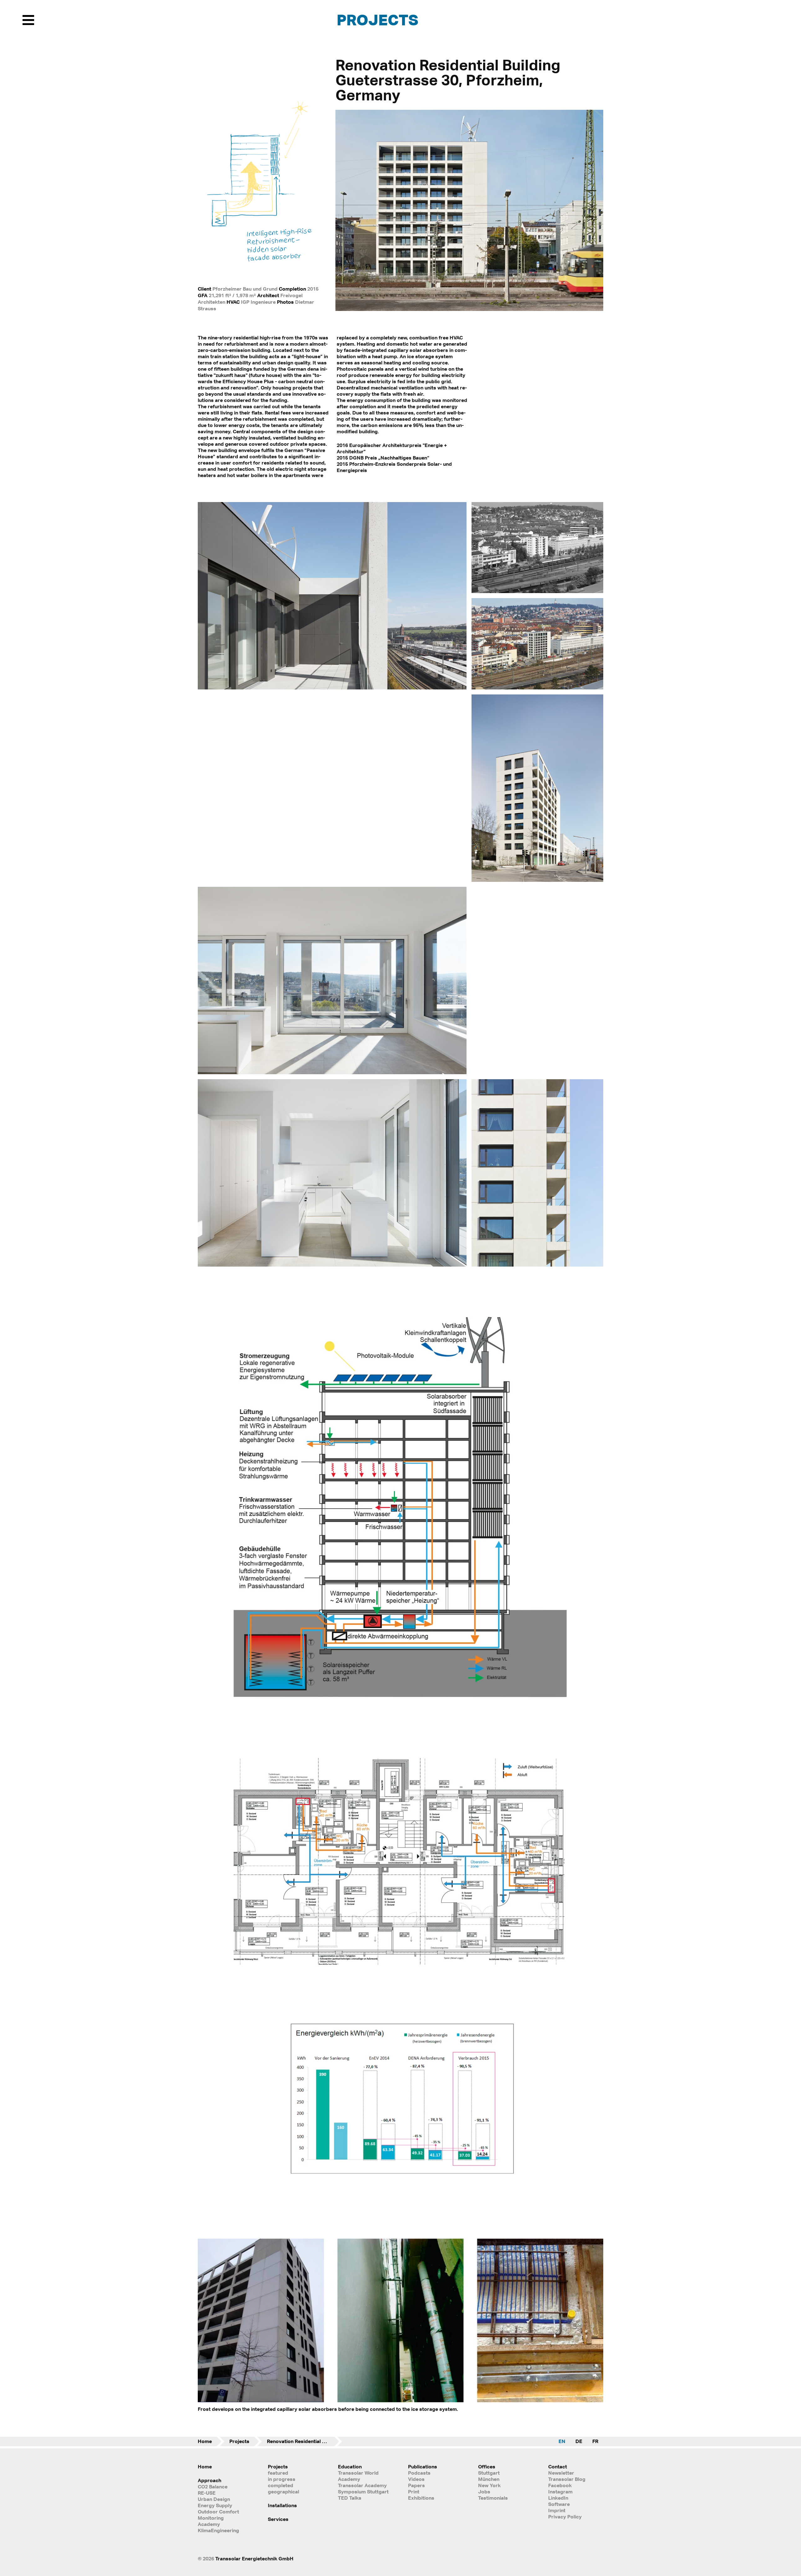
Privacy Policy (565, 2517)
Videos (416, 2479)
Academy (209, 2524)
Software (559, 2504)
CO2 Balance (213, 2487)
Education (350, 2467)
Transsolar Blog (567, 2479)
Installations (282, 2505)
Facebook (560, 2485)
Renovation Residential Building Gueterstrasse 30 (304, 2441)
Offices (487, 2467)
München (489, 2479)
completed (281, 2485)
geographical (283, 2492)
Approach (209, 2480)
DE (579, 2441)
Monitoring (211, 2518)
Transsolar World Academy (358, 2476)
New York (489, 2485)
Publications (423, 2467)
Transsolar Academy (362, 2485)
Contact (558, 2467)
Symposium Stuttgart (363, 2492)
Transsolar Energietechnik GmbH (254, 2558)
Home (205, 2441)
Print (414, 2492)
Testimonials (493, 2498)
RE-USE (207, 2493)
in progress (282, 2479)
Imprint (557, 2510)
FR (595, 2441)
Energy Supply (215, 2505)
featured (278, 2473)
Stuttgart (489, 2473)
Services (278, 2519)
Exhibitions (421, 2498)
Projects (378, 20)
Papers (416, 2485)
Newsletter (561, 2473)
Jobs (484, 2492)
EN (562, 2441)
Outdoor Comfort (218, 2512)
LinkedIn (558, 2498)
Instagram (560, 2492)
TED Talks (350, 2498)
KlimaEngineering (218, 2530)
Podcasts (419, 2473)
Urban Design (214, 2499)
